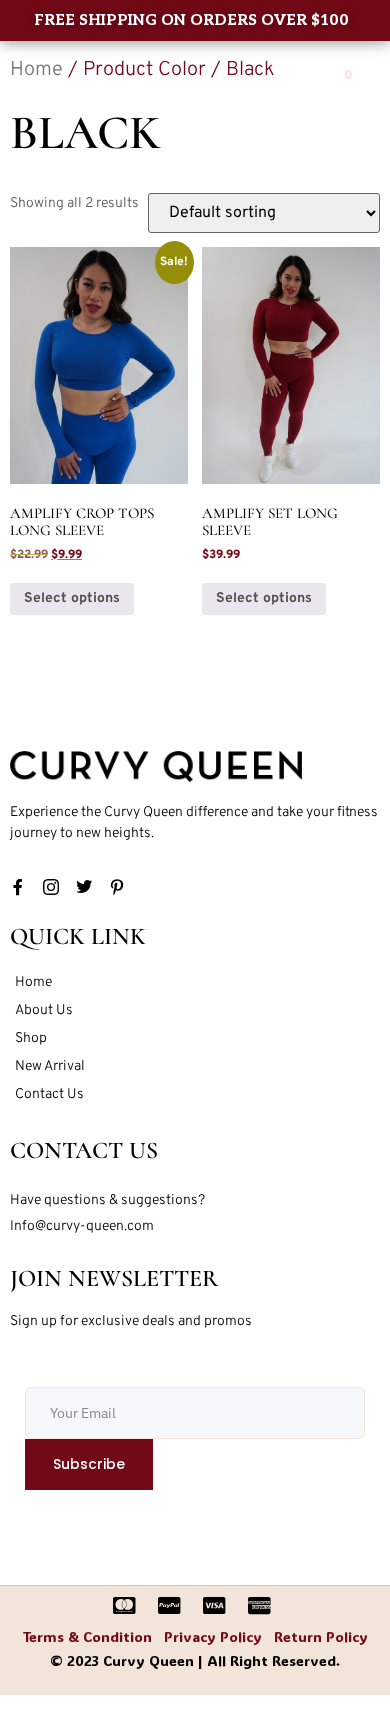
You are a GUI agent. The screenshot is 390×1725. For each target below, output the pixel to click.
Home (33, 982)
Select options (72, 598)
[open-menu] (300, 78)
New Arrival (50, 1066)
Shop (31, 1038)
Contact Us (49, 1094)
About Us (44, 1010)
